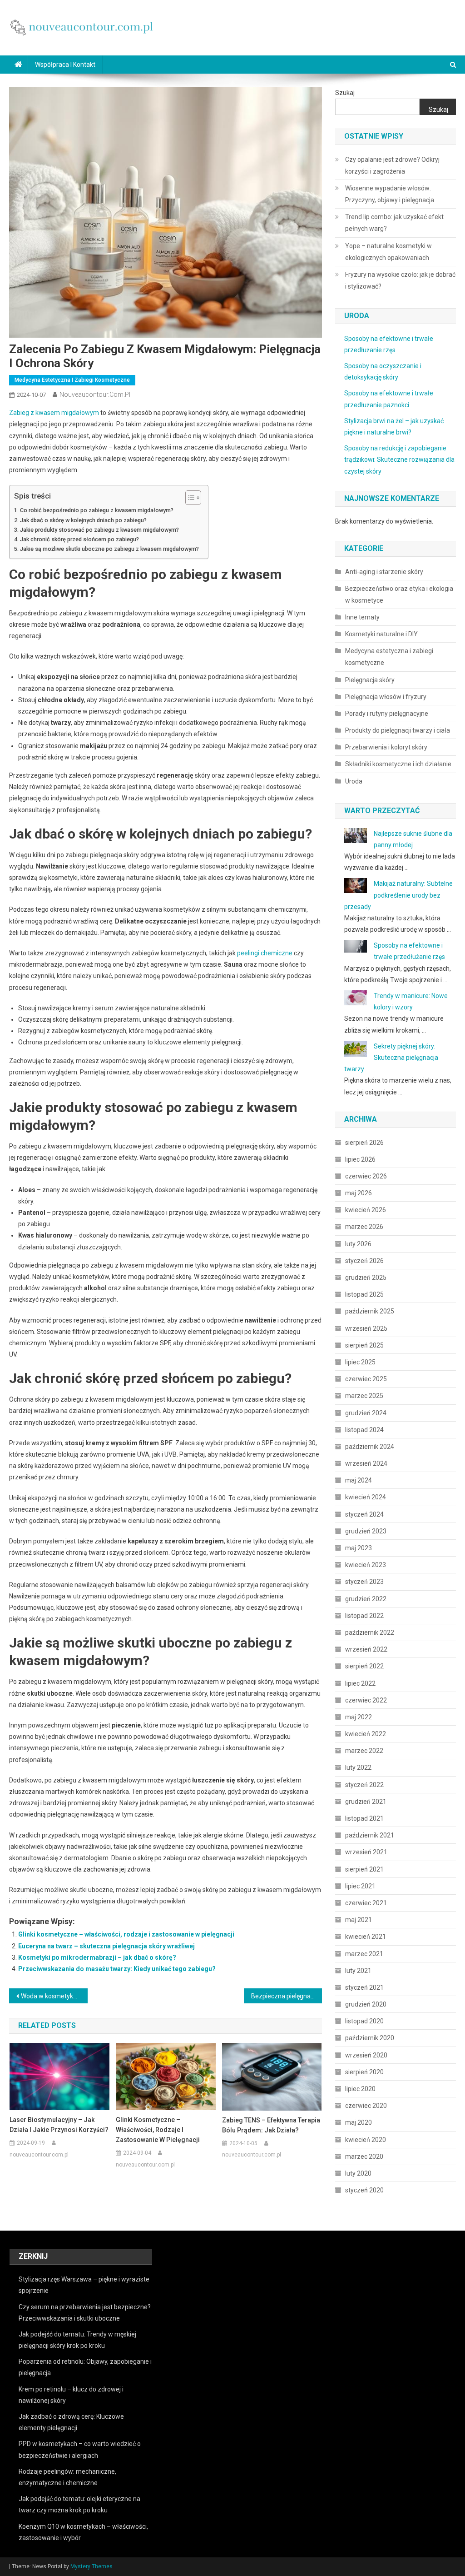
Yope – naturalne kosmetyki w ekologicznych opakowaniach (388, 252)
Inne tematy (362, 617)
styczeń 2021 (364, 1987)
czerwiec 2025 (366, 1379)
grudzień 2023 (366, 1531)
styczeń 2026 (364, 1261)
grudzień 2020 (366, 2004)
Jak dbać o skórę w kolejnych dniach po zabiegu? (83, 520)
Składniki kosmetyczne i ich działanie (398, 764)
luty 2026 (358, 1244)
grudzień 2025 (366, 1278)
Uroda (354, 781)
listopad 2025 (364, 1294)
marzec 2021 (364, 1954)
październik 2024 (370, 1447)
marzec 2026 (364, 1227)
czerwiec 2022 (366, 1700)
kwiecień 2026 (366, 1210)
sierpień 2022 (364, 1666)
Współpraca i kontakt (65, 65)
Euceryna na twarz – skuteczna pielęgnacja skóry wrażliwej (106, 1946)
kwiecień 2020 (366, 2140)
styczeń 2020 (364, 2190)
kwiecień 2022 (366, 1734)
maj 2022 (359, 1717)
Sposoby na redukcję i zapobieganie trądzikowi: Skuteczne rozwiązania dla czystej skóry (399, 459)
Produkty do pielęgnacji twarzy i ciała (398, 730)
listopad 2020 (364, 2021)
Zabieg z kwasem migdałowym (54, 413)
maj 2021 (359, 1920)
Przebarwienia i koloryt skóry (386, 747)
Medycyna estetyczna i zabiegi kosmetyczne (72, 380)
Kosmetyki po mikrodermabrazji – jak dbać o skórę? (97, 1957)
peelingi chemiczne (265, 953)
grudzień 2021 (366, 1802)
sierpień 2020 (364, 2072)
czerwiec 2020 (366, 2106)
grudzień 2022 (366, 1599)
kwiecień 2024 (366, 1497)
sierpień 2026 (364, 1143)
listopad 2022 (364, 1616)
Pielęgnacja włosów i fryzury (386, 697)
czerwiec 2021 (366, 1903)
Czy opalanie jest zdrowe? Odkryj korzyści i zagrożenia (392, 165)
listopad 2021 (364, 1818)
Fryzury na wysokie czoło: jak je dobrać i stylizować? (400, 280)
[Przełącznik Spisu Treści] (189, 498)
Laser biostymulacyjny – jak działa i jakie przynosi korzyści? (59, 2125)
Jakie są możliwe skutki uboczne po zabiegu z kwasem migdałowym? (109, 549)
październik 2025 (370, 1311)
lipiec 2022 (360, 1683)
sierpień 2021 (364, 1869)
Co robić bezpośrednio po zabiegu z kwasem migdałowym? (97, 510)
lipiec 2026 (360, 1159)
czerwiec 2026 (366, 1176)
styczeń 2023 (364, 1582)
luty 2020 (358, 2173)
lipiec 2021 (360, 1886)
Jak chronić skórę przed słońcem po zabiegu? (79, 539)
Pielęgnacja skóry (370, 680)
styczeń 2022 (364, 1785)
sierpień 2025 (364, 1345)
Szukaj (345, 93)
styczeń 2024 (364, 1514)
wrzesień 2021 (366, 1852)
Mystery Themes (92, 2566)
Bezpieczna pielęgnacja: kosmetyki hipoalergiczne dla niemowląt (287, 1996)
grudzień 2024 (366, 1413)
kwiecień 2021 (366, 1937)
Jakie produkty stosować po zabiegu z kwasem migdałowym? (99, 530)
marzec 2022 (364, 1751)
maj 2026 (359, 1193)
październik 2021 (370, 1835)
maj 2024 (359, 1480)
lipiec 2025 (360, 1362)
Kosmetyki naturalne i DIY (381, 634)
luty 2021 (358, 1971)
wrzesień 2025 (366, 1328)
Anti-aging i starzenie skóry (384, 572)
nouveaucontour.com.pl (95, 394)
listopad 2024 (364, 1430)
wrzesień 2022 (366, 1649)
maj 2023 (359, 1548)
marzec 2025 (364, 1396)
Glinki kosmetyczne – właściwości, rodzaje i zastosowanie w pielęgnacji (126, 1934)
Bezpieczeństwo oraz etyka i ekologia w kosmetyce (399, 594)
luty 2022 (358, 1767)
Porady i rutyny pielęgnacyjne (387, 714)
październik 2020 (370, 2038)
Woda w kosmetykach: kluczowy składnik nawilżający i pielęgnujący (54, 1996)
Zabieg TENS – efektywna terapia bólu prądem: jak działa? (271, 2125)
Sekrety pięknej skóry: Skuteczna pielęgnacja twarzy (391, 1058)
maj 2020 (359, 2122)
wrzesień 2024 (366, 1463)
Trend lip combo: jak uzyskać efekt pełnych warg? (394, 223)
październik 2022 (370, 1632)
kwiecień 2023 (366, 1565)
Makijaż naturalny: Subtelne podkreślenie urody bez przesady (398, 895)
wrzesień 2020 (366, 2055)
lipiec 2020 (360, 2089)
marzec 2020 (364, 2157)
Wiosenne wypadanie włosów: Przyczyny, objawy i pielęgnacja (390, 194)
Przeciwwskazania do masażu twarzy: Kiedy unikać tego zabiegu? (117, 1969)
